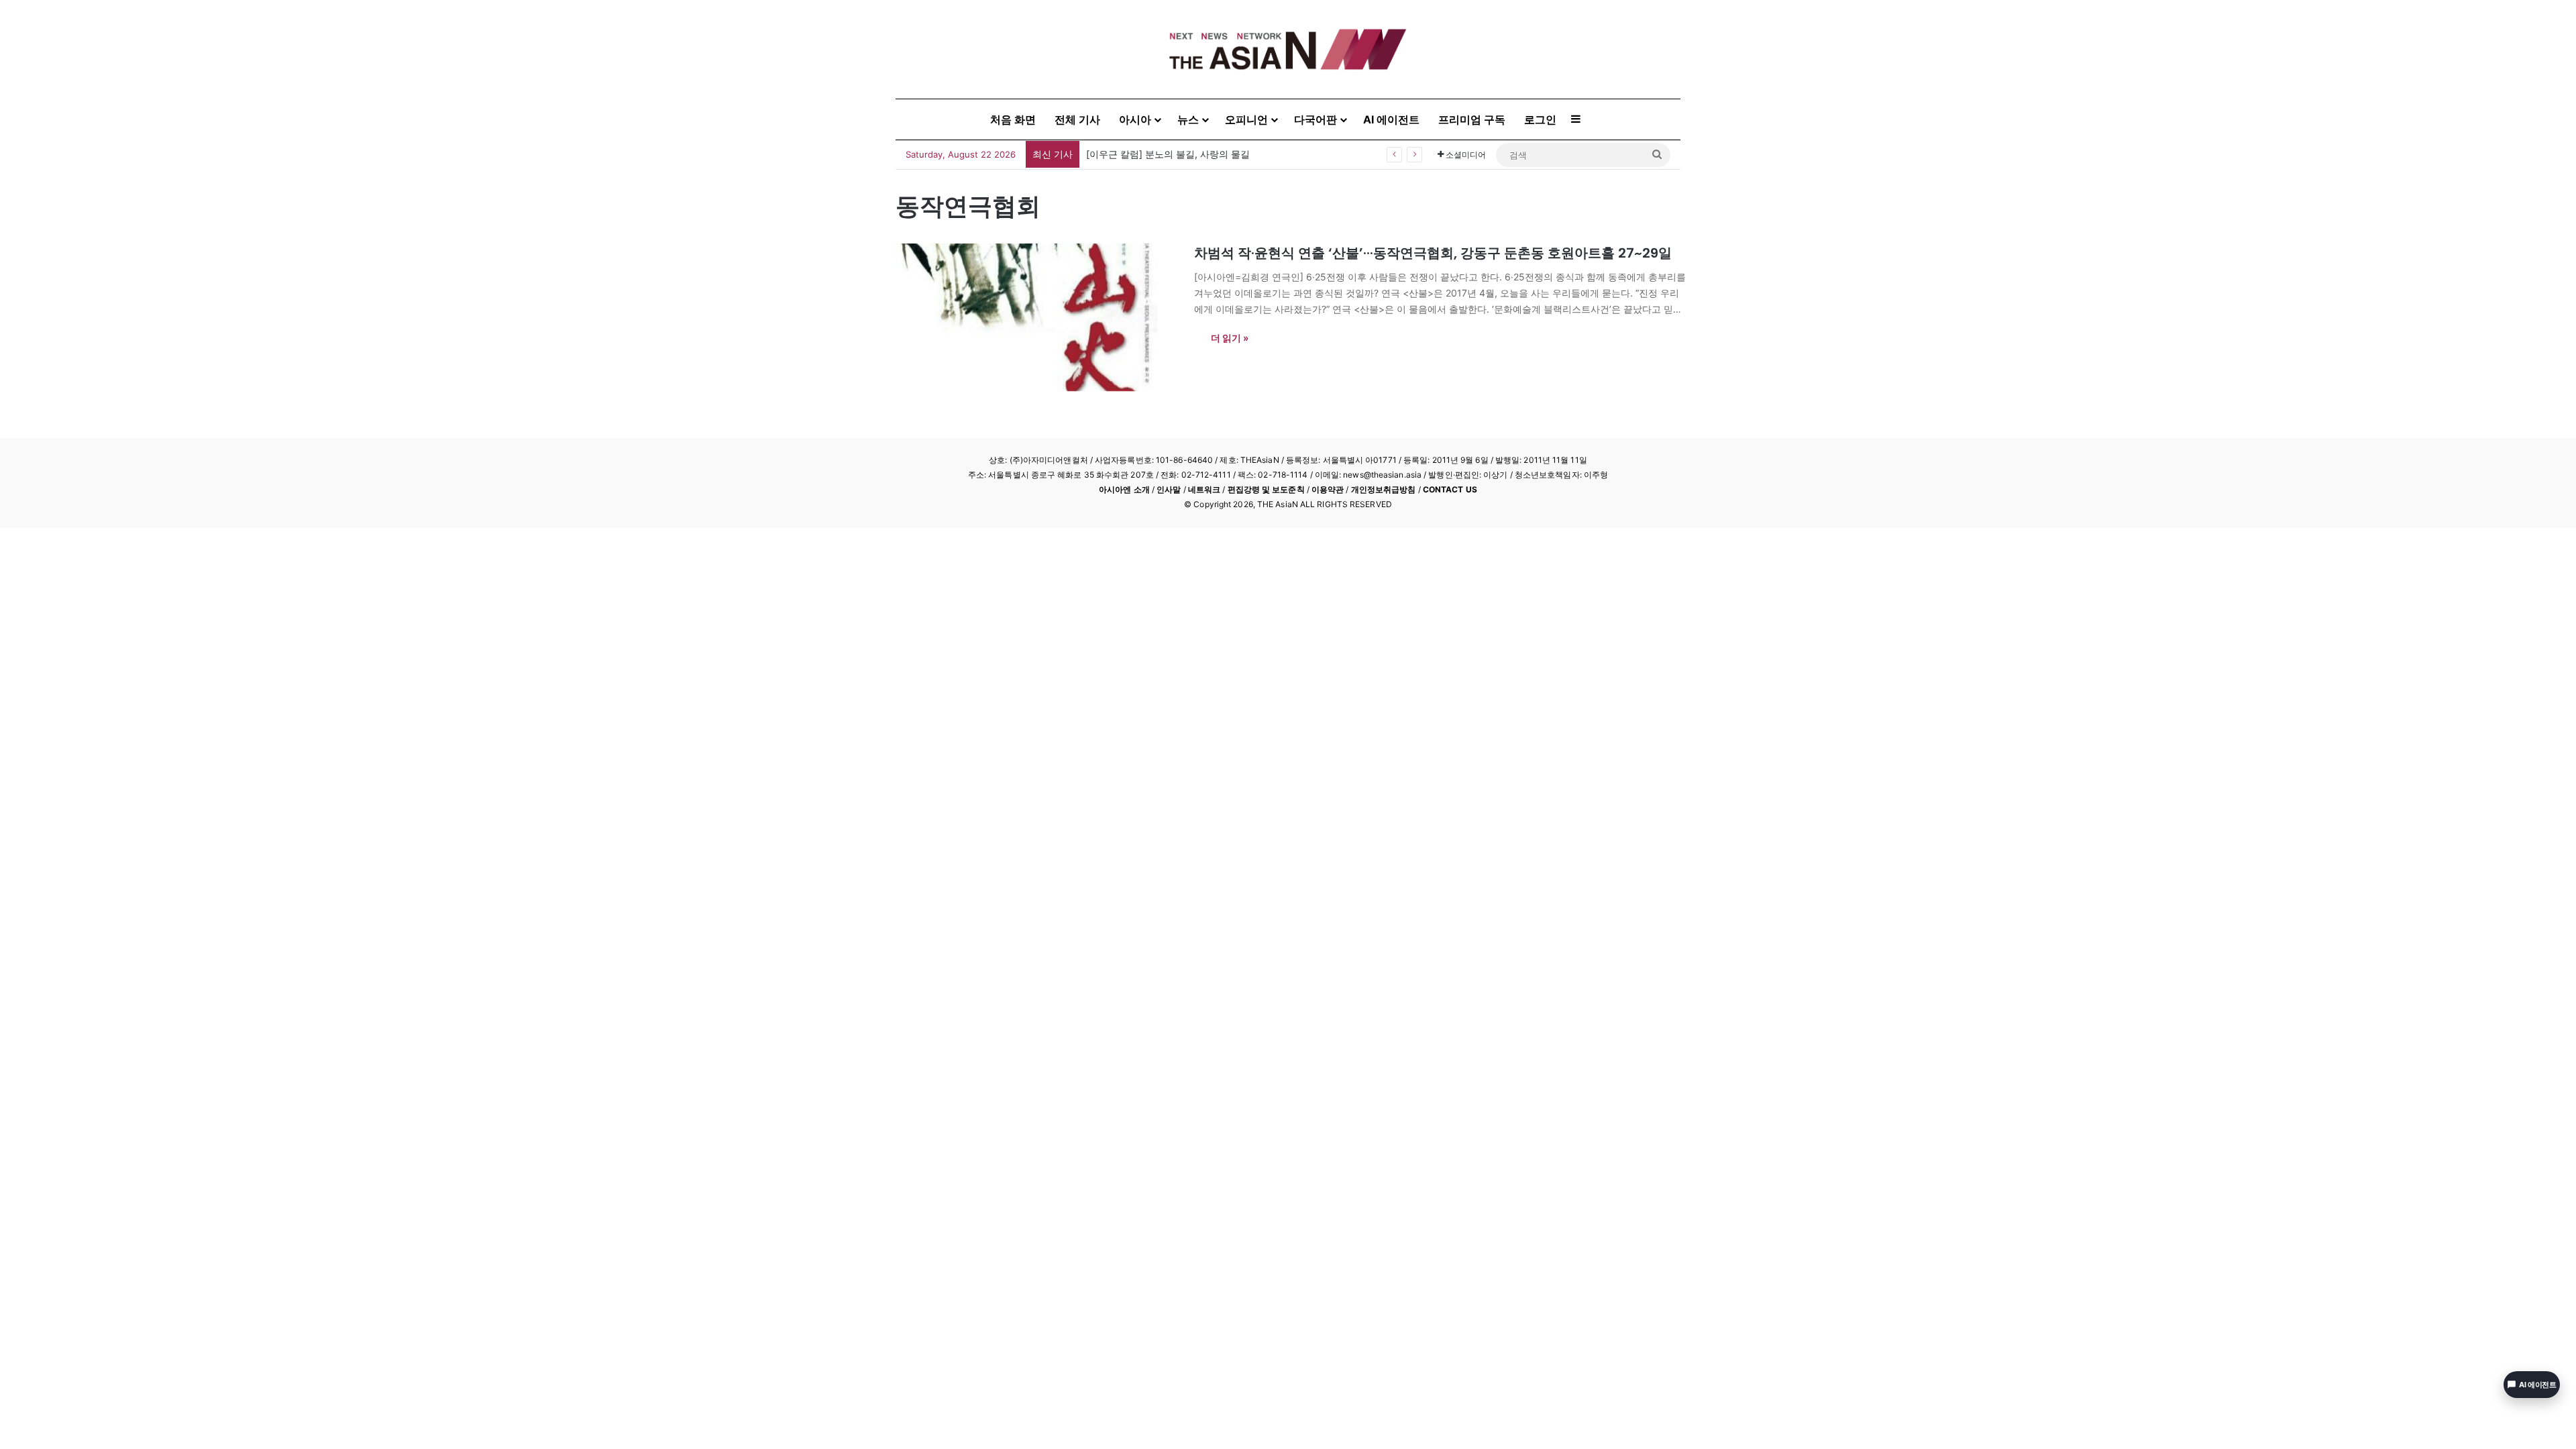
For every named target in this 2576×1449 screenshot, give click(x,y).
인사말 (1169, 489)
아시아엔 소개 (1124, 489)
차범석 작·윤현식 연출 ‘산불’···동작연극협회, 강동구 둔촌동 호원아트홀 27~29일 (1433, 253)
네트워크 (1204, 489)
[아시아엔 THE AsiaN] (1288, 49)
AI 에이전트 (1391, 119)
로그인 (1540, 119)
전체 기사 (1077, 119)
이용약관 (1328, 489)
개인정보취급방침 (1384, 489)
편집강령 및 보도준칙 (1266, 489)
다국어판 (1316, 119)
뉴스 (1188, 119)
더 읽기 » (1230, 338)
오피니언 (1246, 119)
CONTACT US (1450, 489)
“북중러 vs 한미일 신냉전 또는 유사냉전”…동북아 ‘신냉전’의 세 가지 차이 (1239, 154)
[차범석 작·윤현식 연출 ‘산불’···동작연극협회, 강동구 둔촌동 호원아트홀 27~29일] (1036, 317)
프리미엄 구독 (1472, 119)
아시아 (1135, 119)
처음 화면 (1013, 119)
